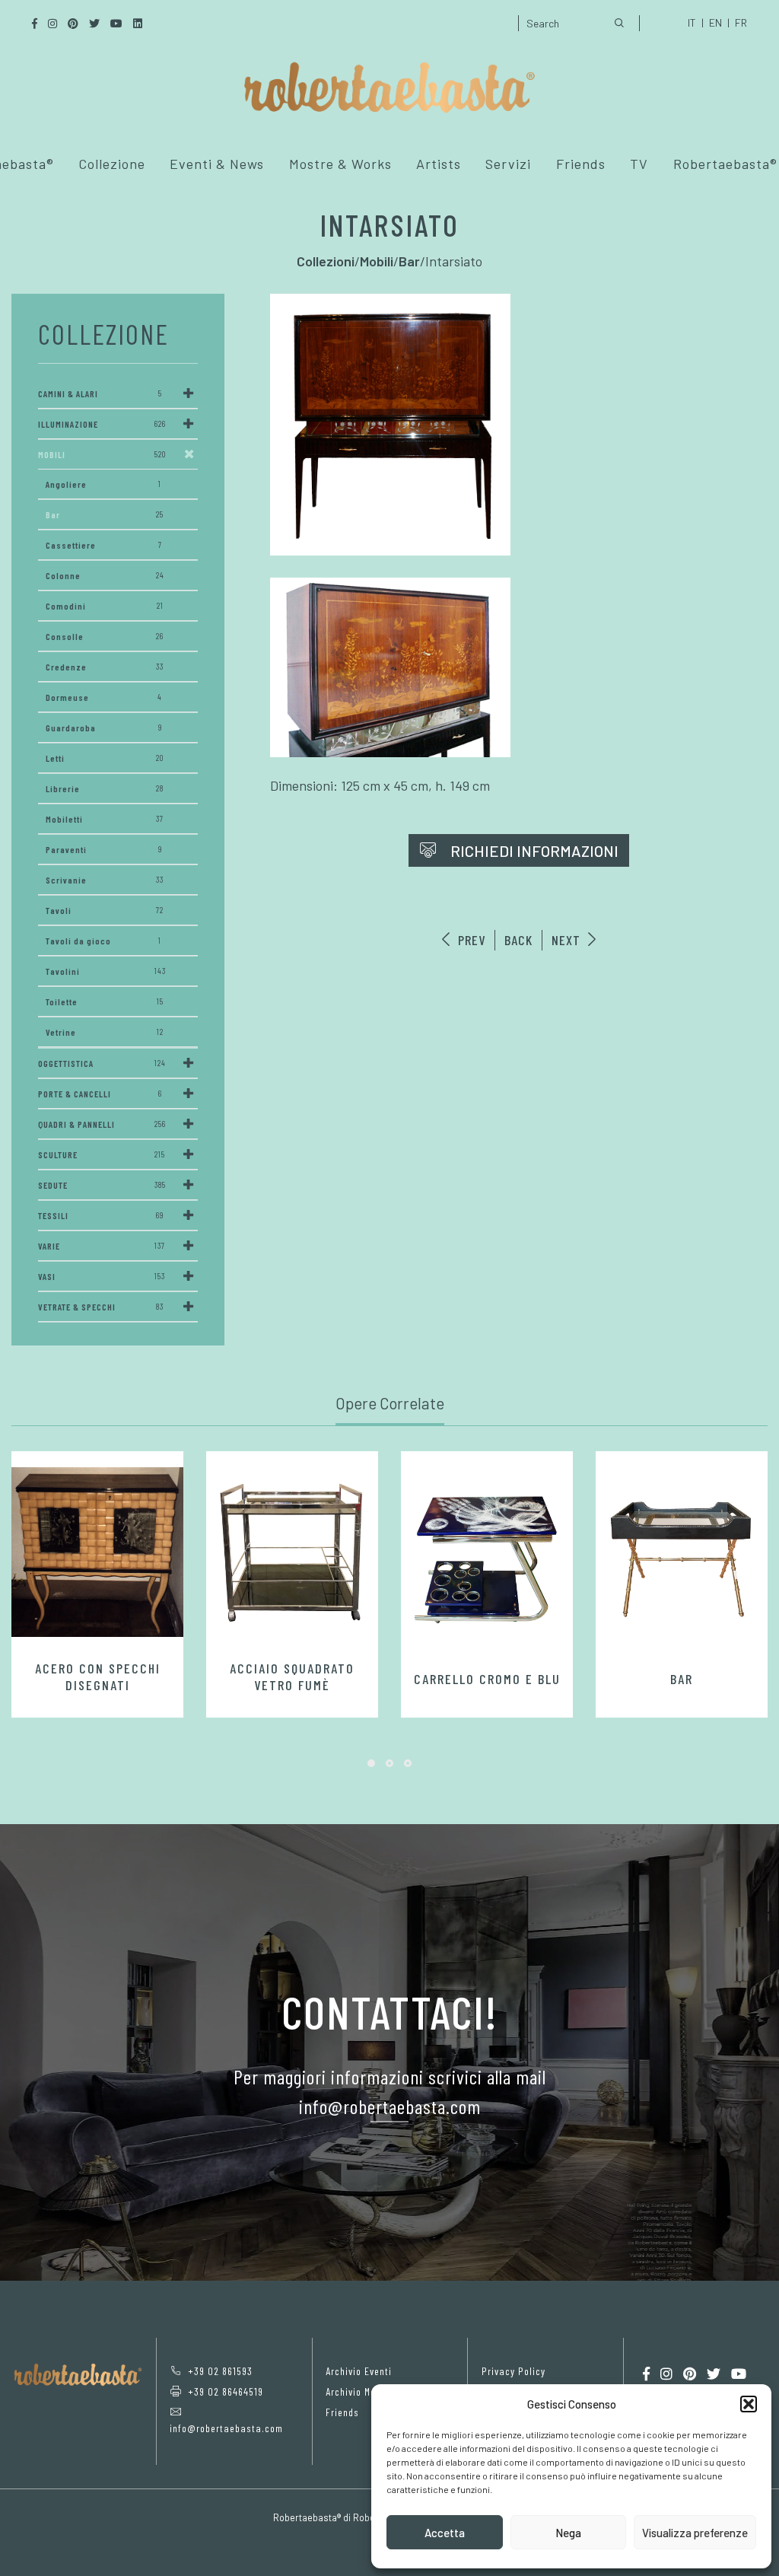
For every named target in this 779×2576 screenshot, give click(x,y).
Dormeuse (104, 697)
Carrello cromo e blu (487, 1679)
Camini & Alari (100, 393)
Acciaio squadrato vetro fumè (292, 1676)
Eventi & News (217, 164)
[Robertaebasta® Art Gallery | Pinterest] (690, 2374)
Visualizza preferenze (695, 2533)
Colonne (105, 575)
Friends (581, 164)
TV (639, 164)
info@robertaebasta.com (226, 2428)
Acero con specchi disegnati (98, 1676)
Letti (105, 758)
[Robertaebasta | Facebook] (646, 2374)
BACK (518, 940)
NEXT (568, 940)
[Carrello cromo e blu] (487, 1558)
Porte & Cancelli (100, 1094)
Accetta (445, 2533)
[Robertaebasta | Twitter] (714, 2374)
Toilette (105, 1001)
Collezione (112, 164)
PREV (470, 940)
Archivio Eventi (359, 2371)
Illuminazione (102, 424)
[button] (749, 2404)
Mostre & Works (340, 164)
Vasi (102, 1276)
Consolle (105, 636)
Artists (439, 164)
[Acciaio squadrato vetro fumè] (292, 1552)
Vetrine (105, 1032)
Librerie (105, 788)
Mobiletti (105, 819)
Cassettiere (104, 545)
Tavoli (105, 910)
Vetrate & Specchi (101, 1307)
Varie (102, 1246)
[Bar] (682, 1558)
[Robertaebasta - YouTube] (739, 2374)
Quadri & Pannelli (102, 1124)
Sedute (102, 1185)
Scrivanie (105, 880)
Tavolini (106, 971)
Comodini (105, 606)
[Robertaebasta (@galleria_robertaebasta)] (666, 2374)
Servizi (508, 164)
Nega (568, 2533)
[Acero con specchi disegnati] (97, 1552)
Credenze (105, 667)
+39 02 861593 (220, 2371)
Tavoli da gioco (103, 941)
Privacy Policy (514, 2371)
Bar (105, 514)
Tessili (101, 1215)
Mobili (102, 454)
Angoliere (103, 484)
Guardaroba (104, 728)
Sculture (102, 1154)
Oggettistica (102, 1063)
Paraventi (104, 849)
